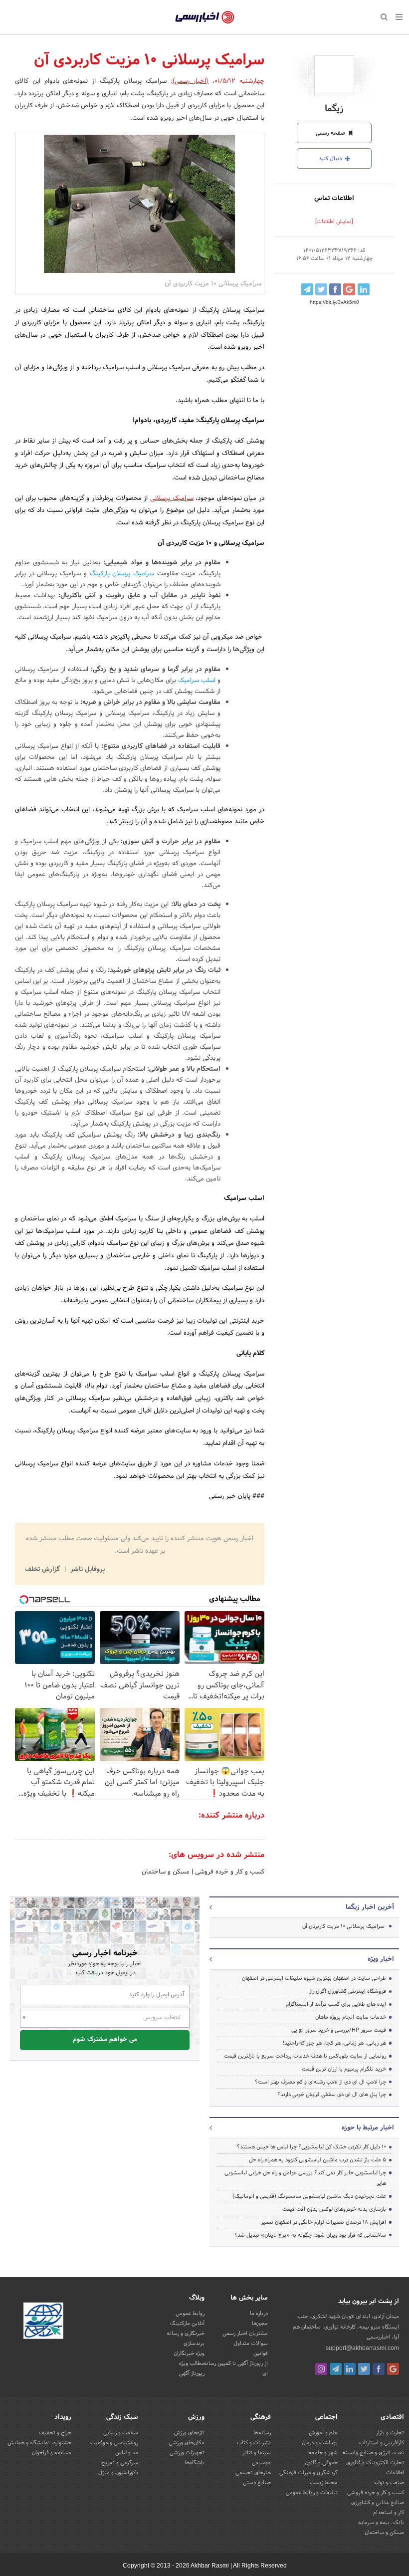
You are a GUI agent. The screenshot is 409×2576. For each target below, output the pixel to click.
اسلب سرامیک (197, 681)
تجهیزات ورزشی (187, 2453)
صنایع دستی (257, 2483)
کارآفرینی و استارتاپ (382, 2443)
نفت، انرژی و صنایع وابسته (373, 2453)
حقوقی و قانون (321, 2463)
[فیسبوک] (379, 2369)
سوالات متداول (251, 2343)
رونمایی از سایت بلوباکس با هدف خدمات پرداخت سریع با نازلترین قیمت (305, 2056)
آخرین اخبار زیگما (370, 1907)
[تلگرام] (336, 2369)
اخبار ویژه (381, 1959)
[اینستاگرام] (321, 2369)
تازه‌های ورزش (189, 2433)
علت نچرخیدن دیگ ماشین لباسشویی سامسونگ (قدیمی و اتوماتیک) (309, 2196)
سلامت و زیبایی (121, 2433)
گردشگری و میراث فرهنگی (308, 2473)
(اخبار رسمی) (191, 81)
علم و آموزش (323, 2433)
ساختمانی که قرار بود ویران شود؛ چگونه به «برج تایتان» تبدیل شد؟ (310, 2235)
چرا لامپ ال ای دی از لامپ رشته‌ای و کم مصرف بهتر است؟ (320, 2082)
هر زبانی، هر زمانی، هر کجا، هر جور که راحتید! (334, 2043)
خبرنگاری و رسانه (186, 2334)
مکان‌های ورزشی (187, 2443)
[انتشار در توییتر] (321, 289)
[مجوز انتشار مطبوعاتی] (43, 2323)
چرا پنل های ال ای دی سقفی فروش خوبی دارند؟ (332, 2095)
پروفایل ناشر (87, 1570)
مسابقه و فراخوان (52, 2453)
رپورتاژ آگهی (192, 2373)
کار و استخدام (389, 2513)
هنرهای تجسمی (253, 2473)
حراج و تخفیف (55, 2433)
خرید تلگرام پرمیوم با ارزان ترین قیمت (344, 2069)
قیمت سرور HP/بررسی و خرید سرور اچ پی (339, 2030)
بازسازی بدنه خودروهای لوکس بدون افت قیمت (334, 2209)
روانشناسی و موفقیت (114, 2443)
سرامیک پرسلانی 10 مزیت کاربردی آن (343, 1926)
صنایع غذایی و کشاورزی (378, 2503)
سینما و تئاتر (257, 2453)
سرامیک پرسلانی (172, 498)
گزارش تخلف (43, 1570)
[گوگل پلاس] (393, 2369)
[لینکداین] (350, 2369)
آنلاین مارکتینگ (187, 2324)
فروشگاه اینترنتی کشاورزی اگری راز (348, 1991)
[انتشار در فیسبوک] (335, 289)
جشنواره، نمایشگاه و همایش (39, 2443)
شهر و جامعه (323, 2453)
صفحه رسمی (331, 133)
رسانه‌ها (262, 2433)
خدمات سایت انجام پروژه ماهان (351, 2017)
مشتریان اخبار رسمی (245, 2334)
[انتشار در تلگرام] (307, 289)
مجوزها (260, 2324)
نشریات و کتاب (254, 2443)
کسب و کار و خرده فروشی (229, 1872)
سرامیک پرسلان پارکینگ (122, 574)
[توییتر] (364, 2369)
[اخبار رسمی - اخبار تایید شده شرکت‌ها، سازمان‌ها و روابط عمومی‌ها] (205, 17)
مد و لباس (127, 2453)
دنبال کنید (331, 159)
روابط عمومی (190, 2314)
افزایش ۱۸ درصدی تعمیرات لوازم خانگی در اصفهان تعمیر (323, 2222)
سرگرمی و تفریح (120, 2463)
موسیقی (261, 2463)
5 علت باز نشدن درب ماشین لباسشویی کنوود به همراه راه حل (317, 2160)
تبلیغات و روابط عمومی (312, 2493)
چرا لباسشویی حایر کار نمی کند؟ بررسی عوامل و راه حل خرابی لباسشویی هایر (305, 2178)
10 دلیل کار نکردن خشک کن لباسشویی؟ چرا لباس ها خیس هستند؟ (311, 2147)
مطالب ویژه (192, 2363)
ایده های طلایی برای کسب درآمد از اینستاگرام (336, 2004)
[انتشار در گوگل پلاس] (349, 289)
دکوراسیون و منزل (118, 2473)
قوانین (261, 2353)
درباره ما (259, 2314)
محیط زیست (324, 2483)
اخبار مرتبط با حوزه (368, 2128)
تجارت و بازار (390, 2433)
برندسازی (194, 2343)
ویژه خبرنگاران (189, 2353)
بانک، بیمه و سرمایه (381, 2523)
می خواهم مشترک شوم (105, 2040)
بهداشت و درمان (320, 2443)
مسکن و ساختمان (166, 1872)
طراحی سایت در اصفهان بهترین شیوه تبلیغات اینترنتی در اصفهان (314, 1978)
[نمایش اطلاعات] (334, 222)
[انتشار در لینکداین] (364, 289)
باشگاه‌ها (195, 2463)
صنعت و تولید (389, 2483)
